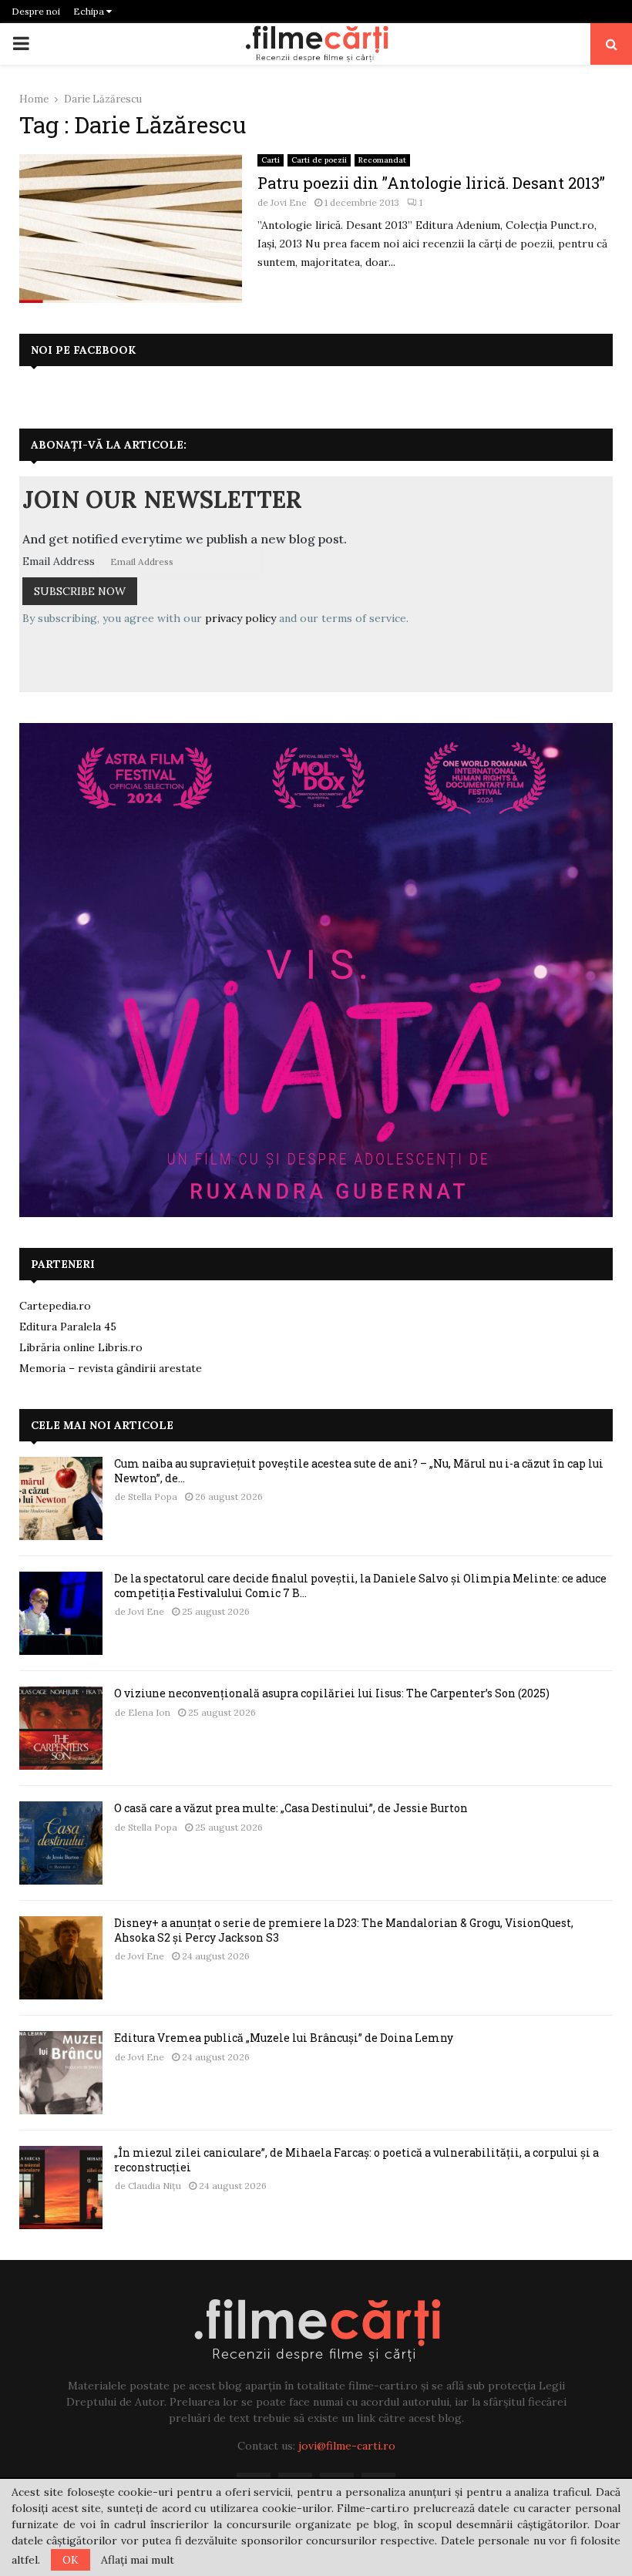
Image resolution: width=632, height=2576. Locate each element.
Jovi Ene (289, 202)
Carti (271, 160)
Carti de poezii (319, 160)
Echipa (90, 11)
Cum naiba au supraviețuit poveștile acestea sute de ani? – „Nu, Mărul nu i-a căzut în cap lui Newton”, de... (359, 1470)
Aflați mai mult (138, 2560)
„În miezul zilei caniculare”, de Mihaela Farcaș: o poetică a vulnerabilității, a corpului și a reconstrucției (356, 2159)
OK (71, 2560)
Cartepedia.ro (55, 1306)
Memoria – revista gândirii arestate (111, 1368)
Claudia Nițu (155, 2186)
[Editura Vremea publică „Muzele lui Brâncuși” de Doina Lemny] (61, 2073)
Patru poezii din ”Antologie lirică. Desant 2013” (431, 183)
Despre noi (36, 11)
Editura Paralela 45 (68, 1327)
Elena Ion (149, 1712)
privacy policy (240, 618)
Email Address (59, 561)
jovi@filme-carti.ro (347, 2446)
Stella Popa (153, 1497)
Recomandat (382, 160)
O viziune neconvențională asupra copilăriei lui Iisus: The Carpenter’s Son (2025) (332, 1693)
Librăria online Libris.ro (81, 1347)
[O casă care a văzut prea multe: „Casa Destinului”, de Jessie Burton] (61, 1843)
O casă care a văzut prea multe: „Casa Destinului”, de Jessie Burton (291, 1808)
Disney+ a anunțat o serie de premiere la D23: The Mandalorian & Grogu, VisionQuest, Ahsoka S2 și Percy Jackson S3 (344, 1930)
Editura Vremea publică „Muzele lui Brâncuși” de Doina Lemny (284, 2038)
